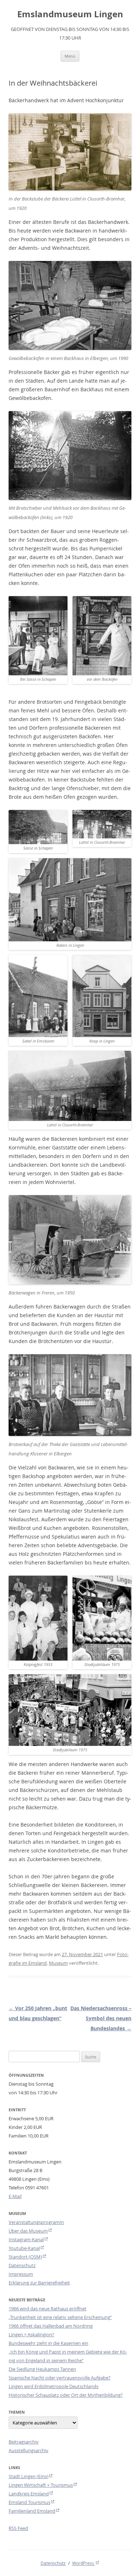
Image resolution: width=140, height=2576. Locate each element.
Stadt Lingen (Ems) (29, 2476)
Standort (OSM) (25, 2257)
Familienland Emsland (32, 2511)
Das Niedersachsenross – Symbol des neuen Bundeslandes (101, 2018)
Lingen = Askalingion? (31, 2334)
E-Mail (15, 2196)
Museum (58, 1963)
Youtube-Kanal (24, 2248)
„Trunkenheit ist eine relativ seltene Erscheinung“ (60, 2317)
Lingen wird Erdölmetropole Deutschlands (53, 2386)
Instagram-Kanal (26, 2239)
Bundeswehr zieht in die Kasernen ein (48, 2343)
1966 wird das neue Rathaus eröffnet (48, 2309)
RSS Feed (18, 2528)
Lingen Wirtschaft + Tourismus (41, 2485)
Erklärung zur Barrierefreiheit (39, 2283)
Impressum (21, 2274)
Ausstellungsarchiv (29, 2450)
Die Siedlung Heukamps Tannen (42, 2369)
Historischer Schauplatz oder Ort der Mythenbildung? (66, 2395)
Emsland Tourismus (29, 2502)
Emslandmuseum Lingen (70, 14)
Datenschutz (22, 2265)
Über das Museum (28, 2231)
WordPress (84, 2563)
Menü (70, 56)
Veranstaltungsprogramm (36, 2222)
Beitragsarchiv (24, 2442)
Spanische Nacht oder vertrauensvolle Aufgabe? (60, 2378)
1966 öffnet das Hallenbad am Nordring (51, 2326)
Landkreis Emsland (29, 2494)
